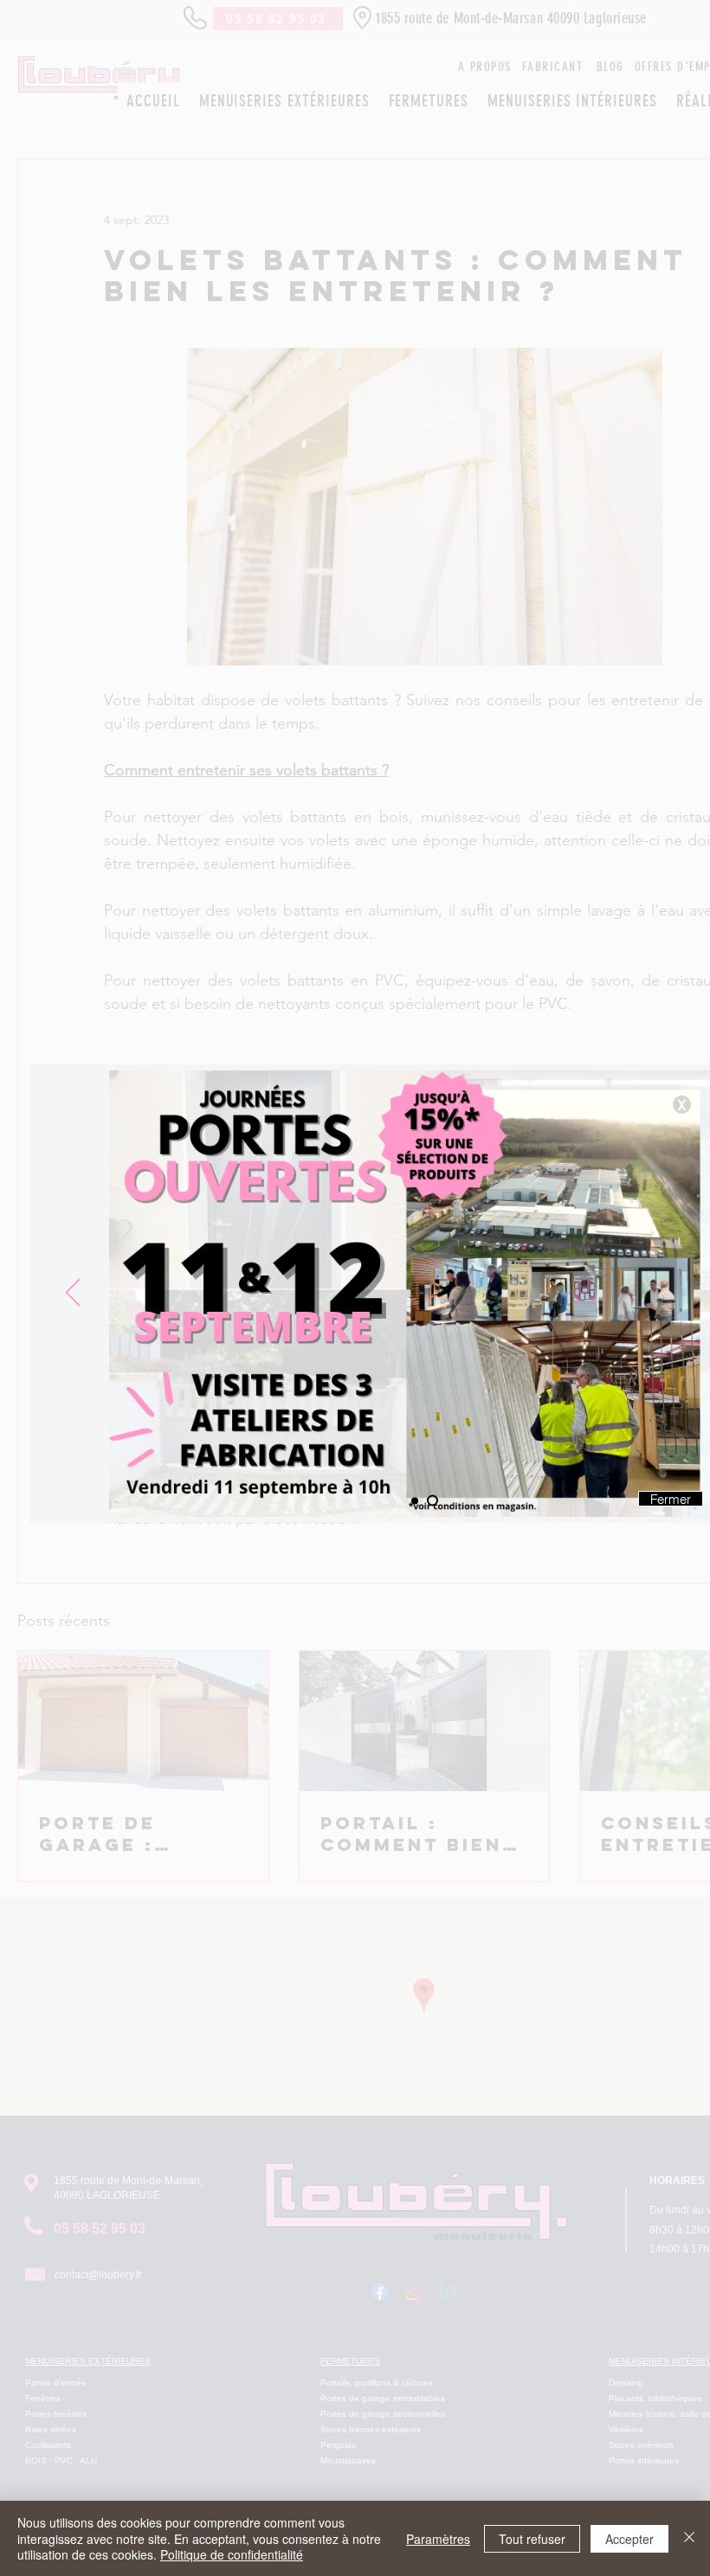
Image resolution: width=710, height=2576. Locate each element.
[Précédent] (73, 1294)
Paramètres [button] (438, 2539)
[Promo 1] (417, 1501)
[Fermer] (689, 2538)
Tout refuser (532, 2539)
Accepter (629, 2539)
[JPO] (435, 1500)
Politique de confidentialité (232, 2554)
